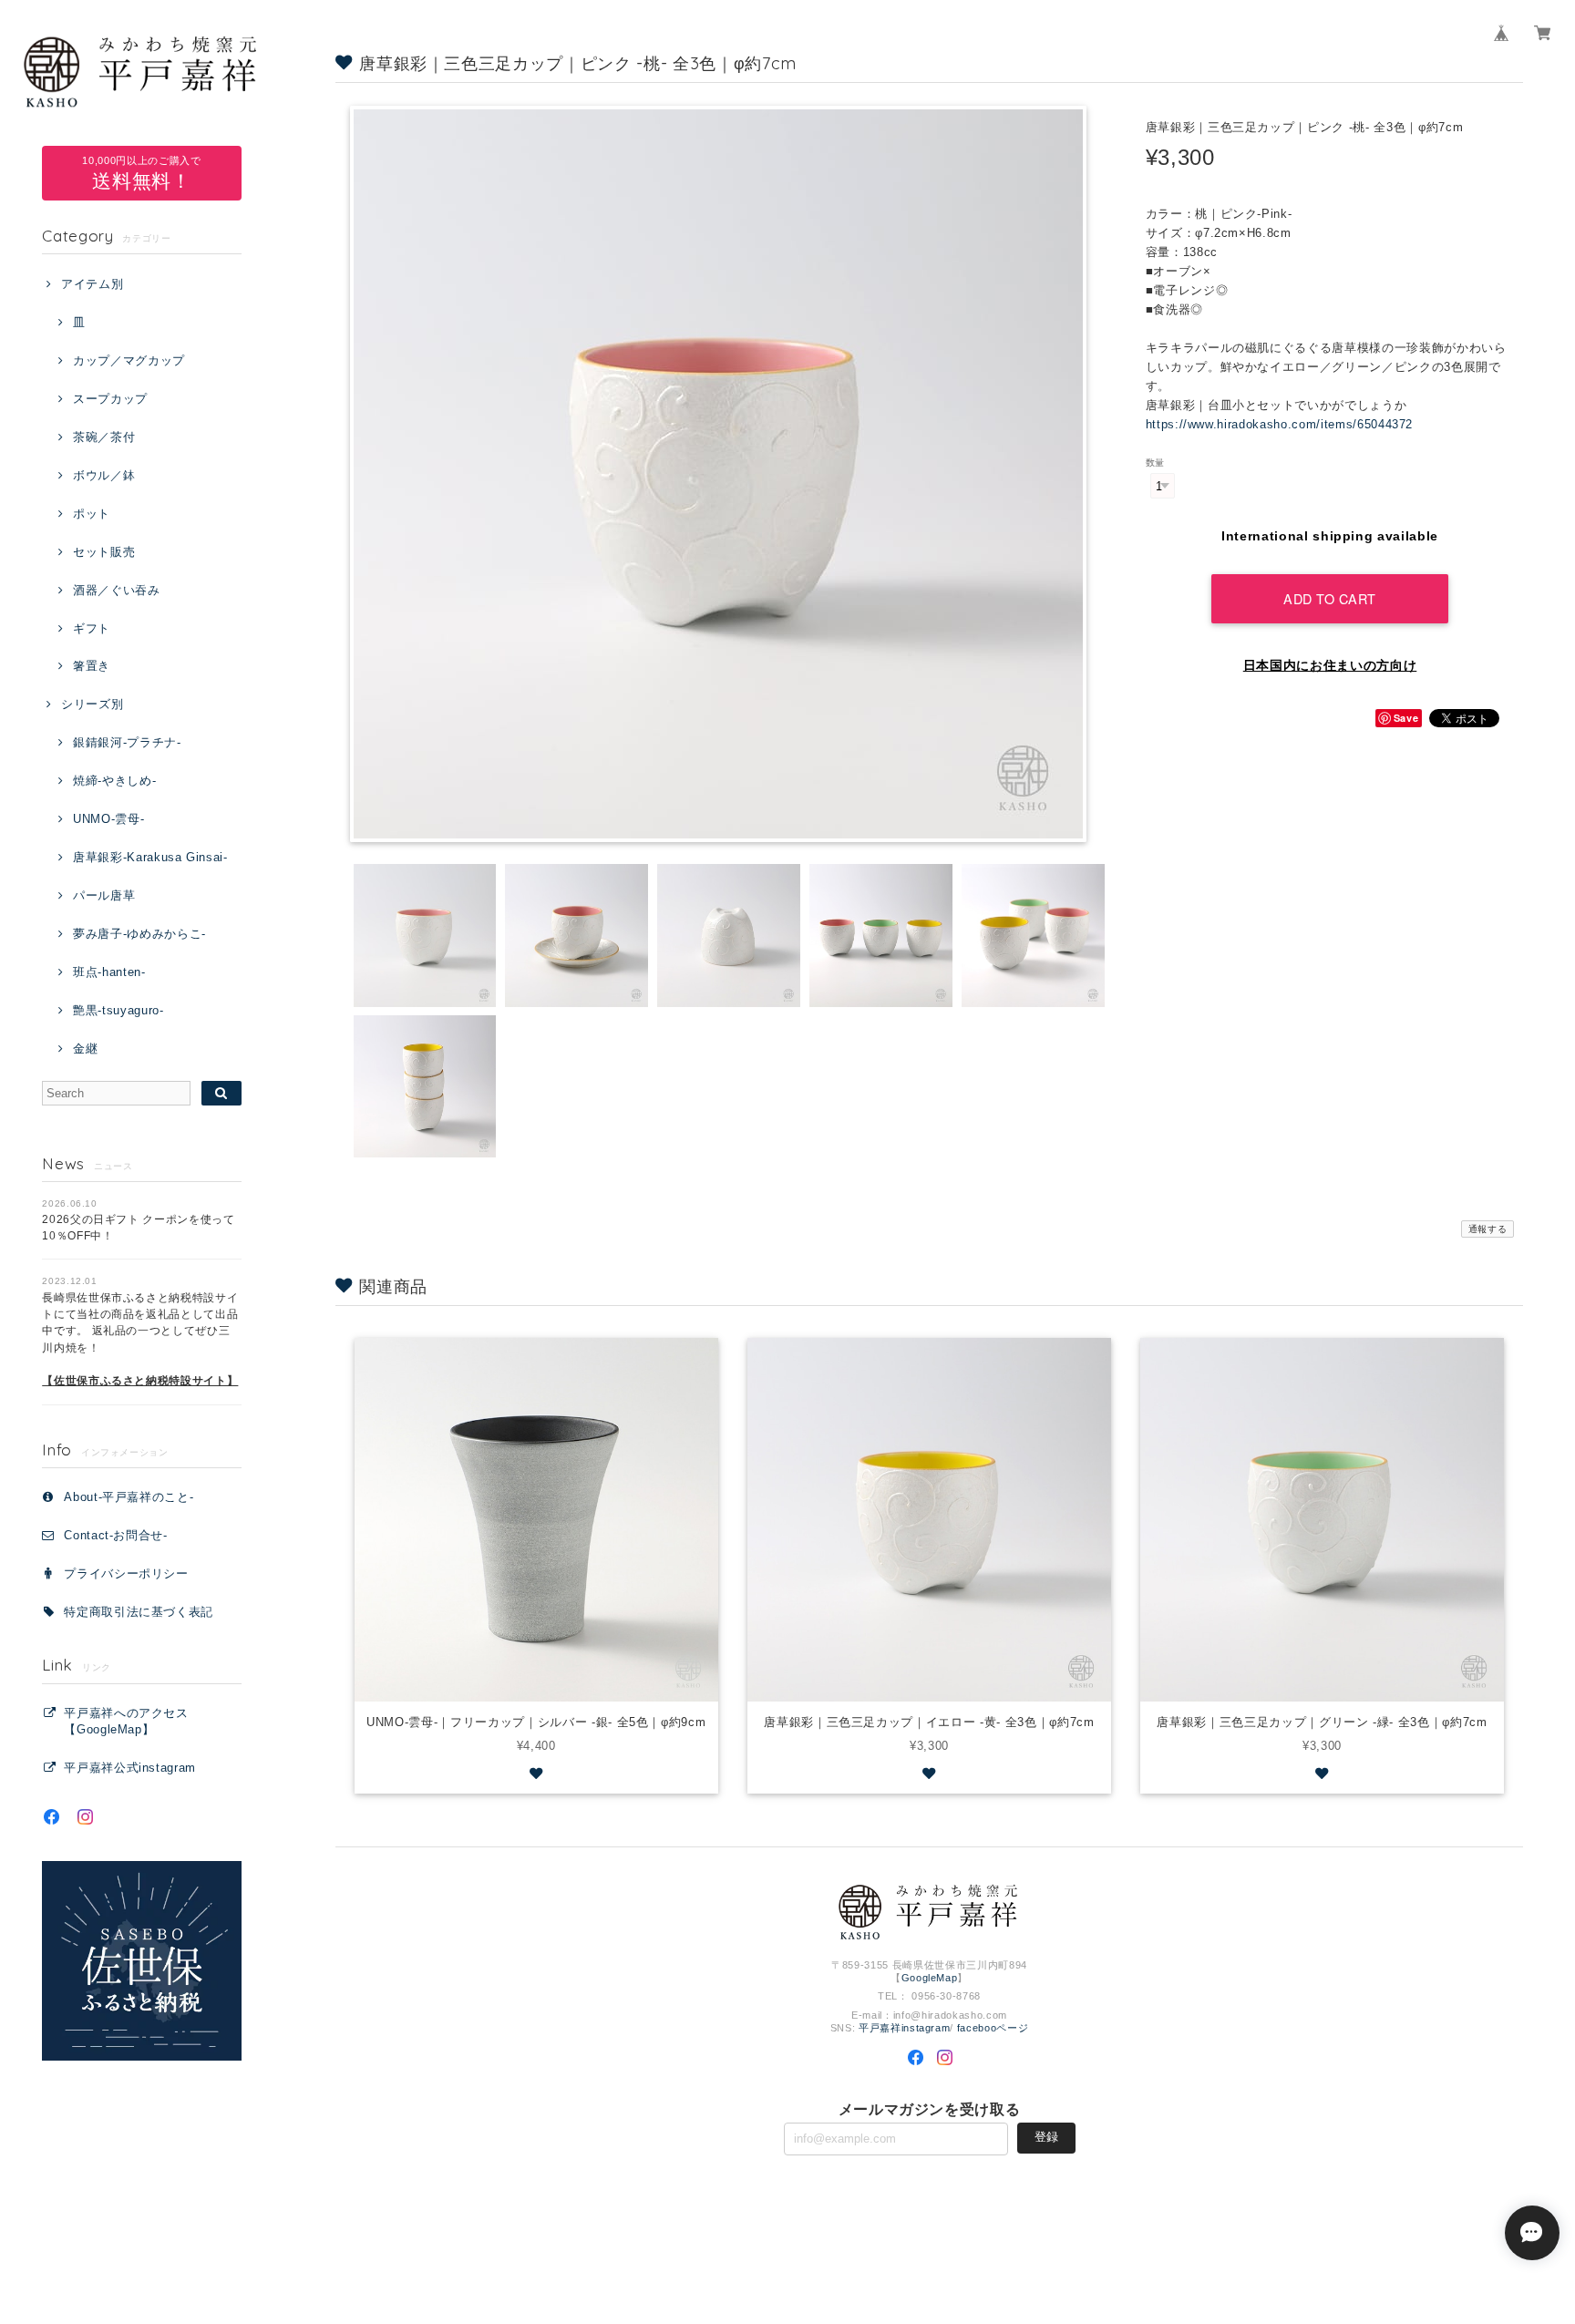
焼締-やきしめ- (114, 781)
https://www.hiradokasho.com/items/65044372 (1280, 424)
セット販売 (104, 552)
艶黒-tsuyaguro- (118, 1010)
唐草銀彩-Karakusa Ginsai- (150, 857)
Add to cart (1330, 598)
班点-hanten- (109, 972)
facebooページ (993, 2028)
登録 (1046, 2137)
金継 (85, 1049)
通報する (1488, 1229)
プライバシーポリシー (126, 1573)
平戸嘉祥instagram (905, 2028)
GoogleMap (930, 1978)
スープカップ (110, 399)
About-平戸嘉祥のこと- (129, 1497)
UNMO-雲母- (108, 819)
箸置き (92, 666)
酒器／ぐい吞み (116, 590)
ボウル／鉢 (104, 475)
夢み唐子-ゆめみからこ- (139, 934)
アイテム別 (92, 284)
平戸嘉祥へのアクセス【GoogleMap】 (126, 1721)
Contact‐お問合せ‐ (116, 1535)
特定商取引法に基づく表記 (139, 1612)
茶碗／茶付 (104, 437)
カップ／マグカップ (129, 360)
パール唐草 (104, 895)
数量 (1155, 463)
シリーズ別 (92, 704)
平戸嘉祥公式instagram (130, 1768)
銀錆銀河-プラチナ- (127, 742)
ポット (92, 514)
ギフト (92, 628)
